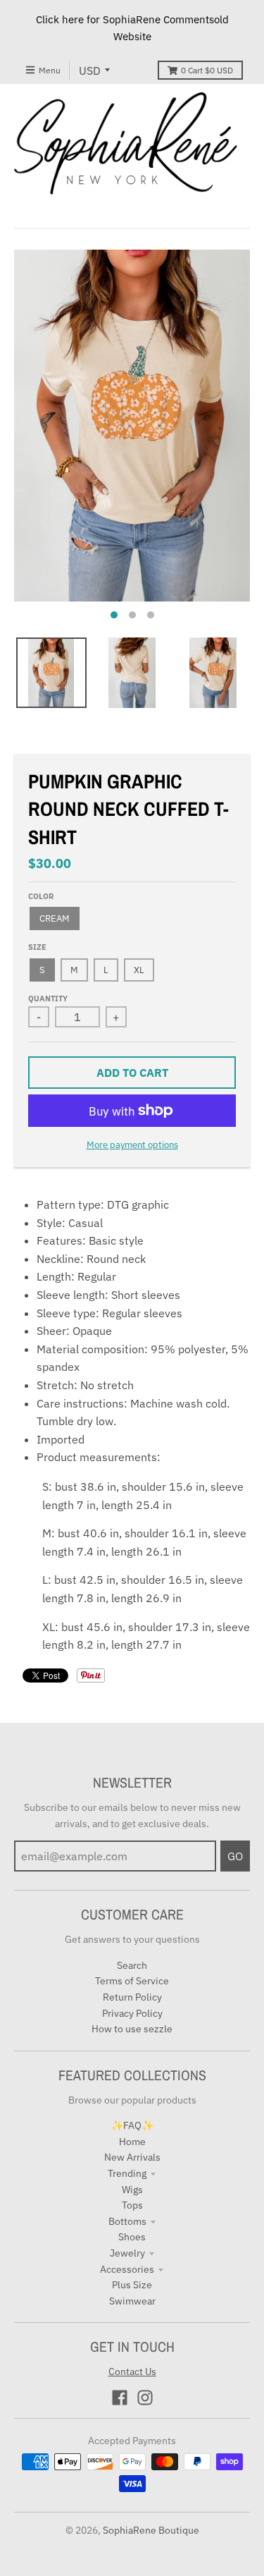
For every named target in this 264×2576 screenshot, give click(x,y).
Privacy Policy (132, 2013)
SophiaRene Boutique (151, 2530)
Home (132, 2142)
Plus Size (132, 2285)
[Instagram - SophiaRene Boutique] (145, 2398)
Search (132, 1965)
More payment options (132, 1145)
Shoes (132, 2237)
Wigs (132, 2190)
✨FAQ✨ (132, 2125)
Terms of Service (132, 1981)
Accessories (127, 2269)
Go (235, 1856)
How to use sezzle (132, 2029)
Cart (207, 70)
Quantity (48, 999)
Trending (127, 2173)
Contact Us (132, 2371)
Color (41, 896)
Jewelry (127, 2253)
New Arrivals (132, 2157)
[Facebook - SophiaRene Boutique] (120, 2398)
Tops (132, 2205)
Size (37, 947)
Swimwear (132, 2301)
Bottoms (127, 2221)
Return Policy (132, 1997)
